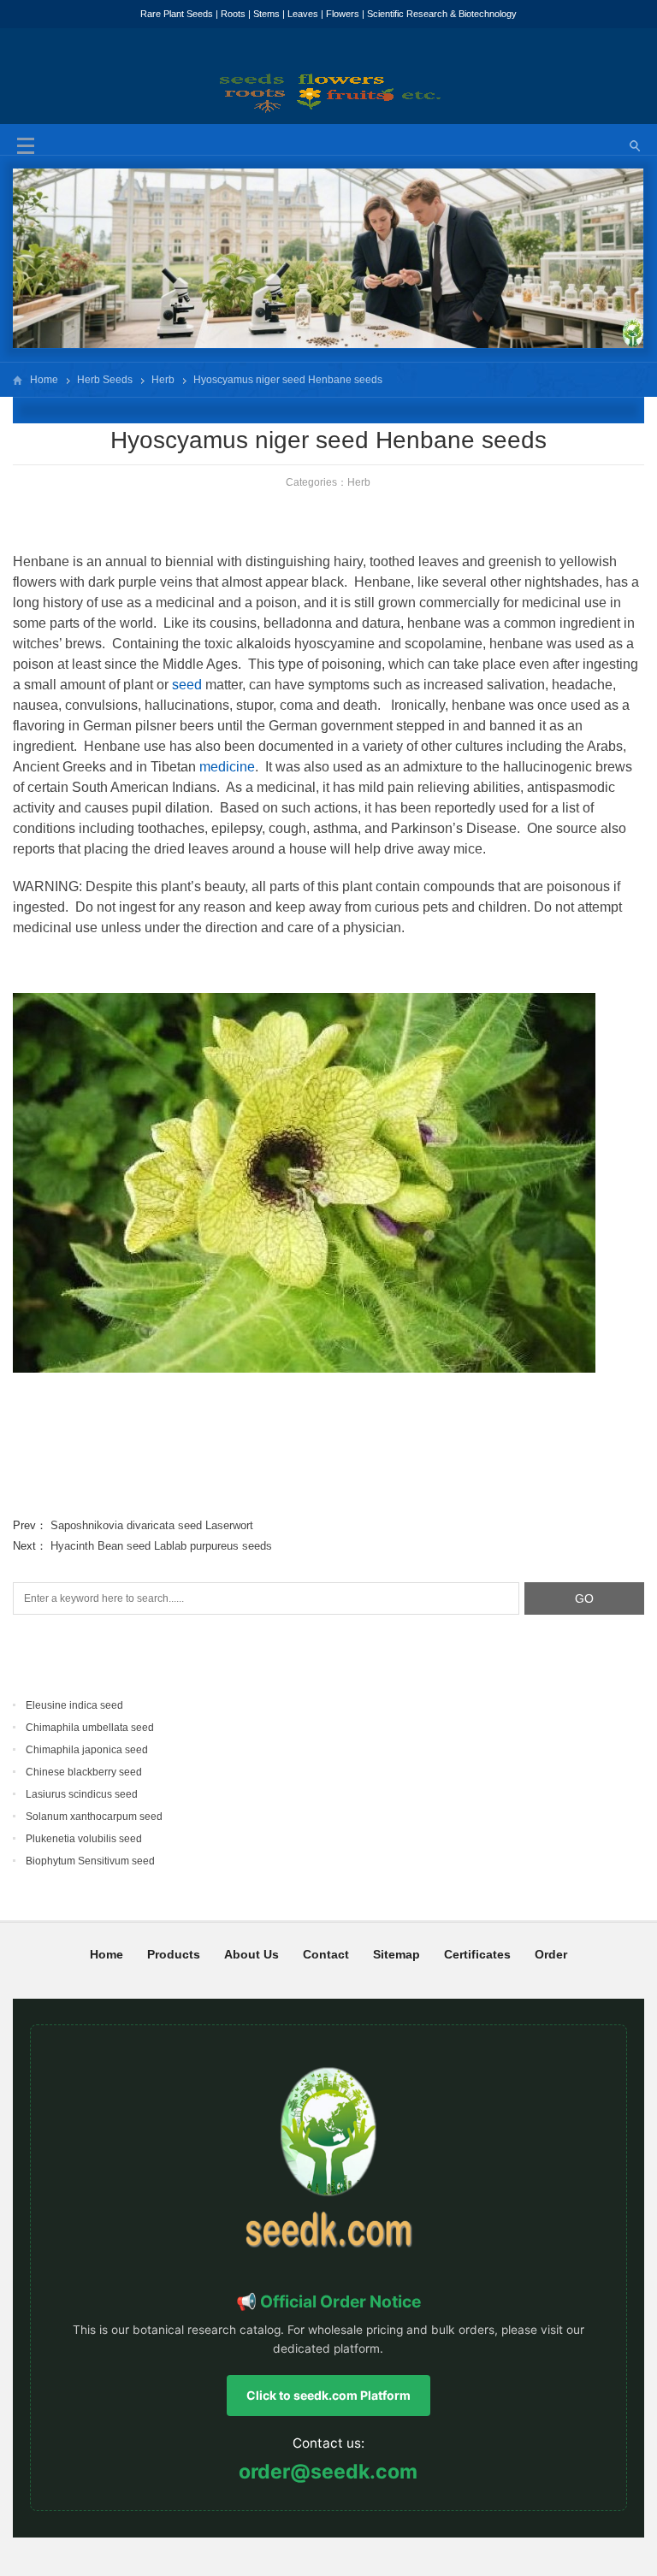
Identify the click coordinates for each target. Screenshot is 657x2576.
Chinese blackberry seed (84, 1772)
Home (44, 380)
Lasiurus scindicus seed (82, 1794)
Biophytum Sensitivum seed (90, 1861)
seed (187, 685)
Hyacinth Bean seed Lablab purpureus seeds (161, 1546)
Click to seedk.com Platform (328, 2395)
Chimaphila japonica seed (87, 1750)
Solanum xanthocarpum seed (94, 1817)
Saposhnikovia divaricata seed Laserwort (152, 1525)
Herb (163, 380)
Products (174, 1954)
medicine (227, 767)
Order (551, 1954)
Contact (326, 1954)
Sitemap (397, 1954)
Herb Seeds (105, 380)
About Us (252, 1954)
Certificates (477, 1954)
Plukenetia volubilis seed (84, 1839)
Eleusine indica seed (74, 1705)
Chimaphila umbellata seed (90, 1728)
